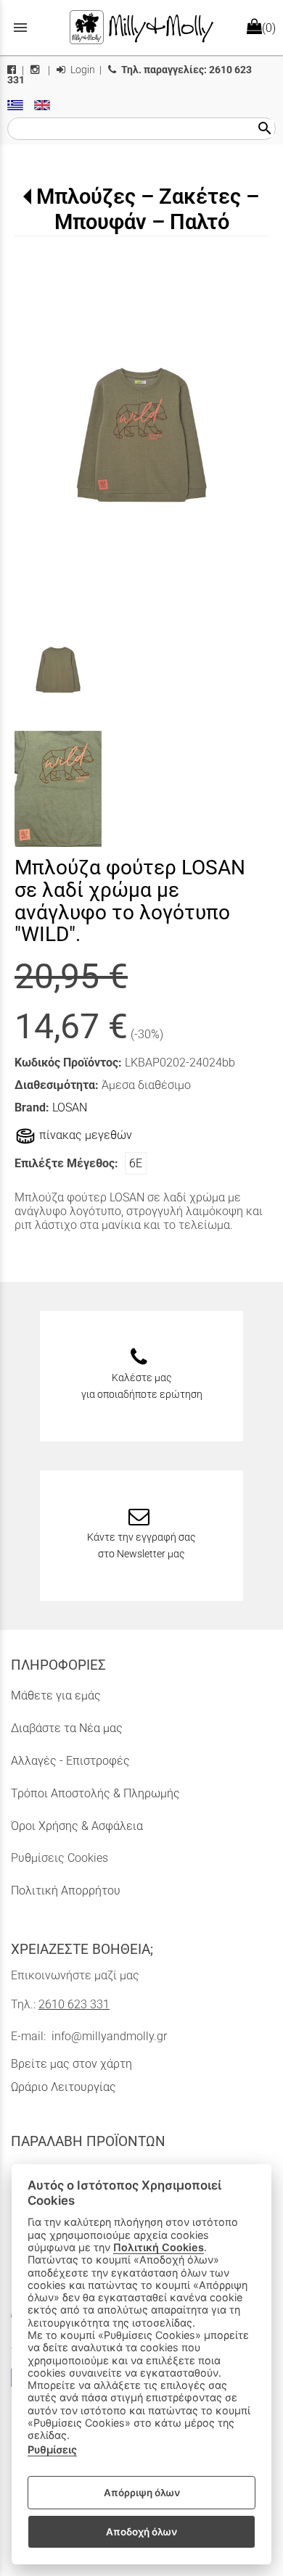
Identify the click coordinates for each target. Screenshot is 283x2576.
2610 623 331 (74, 2004)
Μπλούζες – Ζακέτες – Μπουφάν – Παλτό (148, 209)
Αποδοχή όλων (141, 2532)
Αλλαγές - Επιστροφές (70, 1761)
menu (20, 28)
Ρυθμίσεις (52, 2449)
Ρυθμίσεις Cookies (60, 1858)
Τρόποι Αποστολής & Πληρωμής (95, 1793)
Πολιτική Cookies (159, 2247)
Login (82, 70)
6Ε (136, 1163)
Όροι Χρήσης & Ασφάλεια (77, 1826)
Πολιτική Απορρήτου (66, 1890)
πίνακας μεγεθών (84, 1136)
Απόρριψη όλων (142, 2493)
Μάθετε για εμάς (56, 1695)
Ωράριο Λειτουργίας (63, 2087)
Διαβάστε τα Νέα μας (67, 1728)
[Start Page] (141, 28)
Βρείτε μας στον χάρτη (71, 2064)
